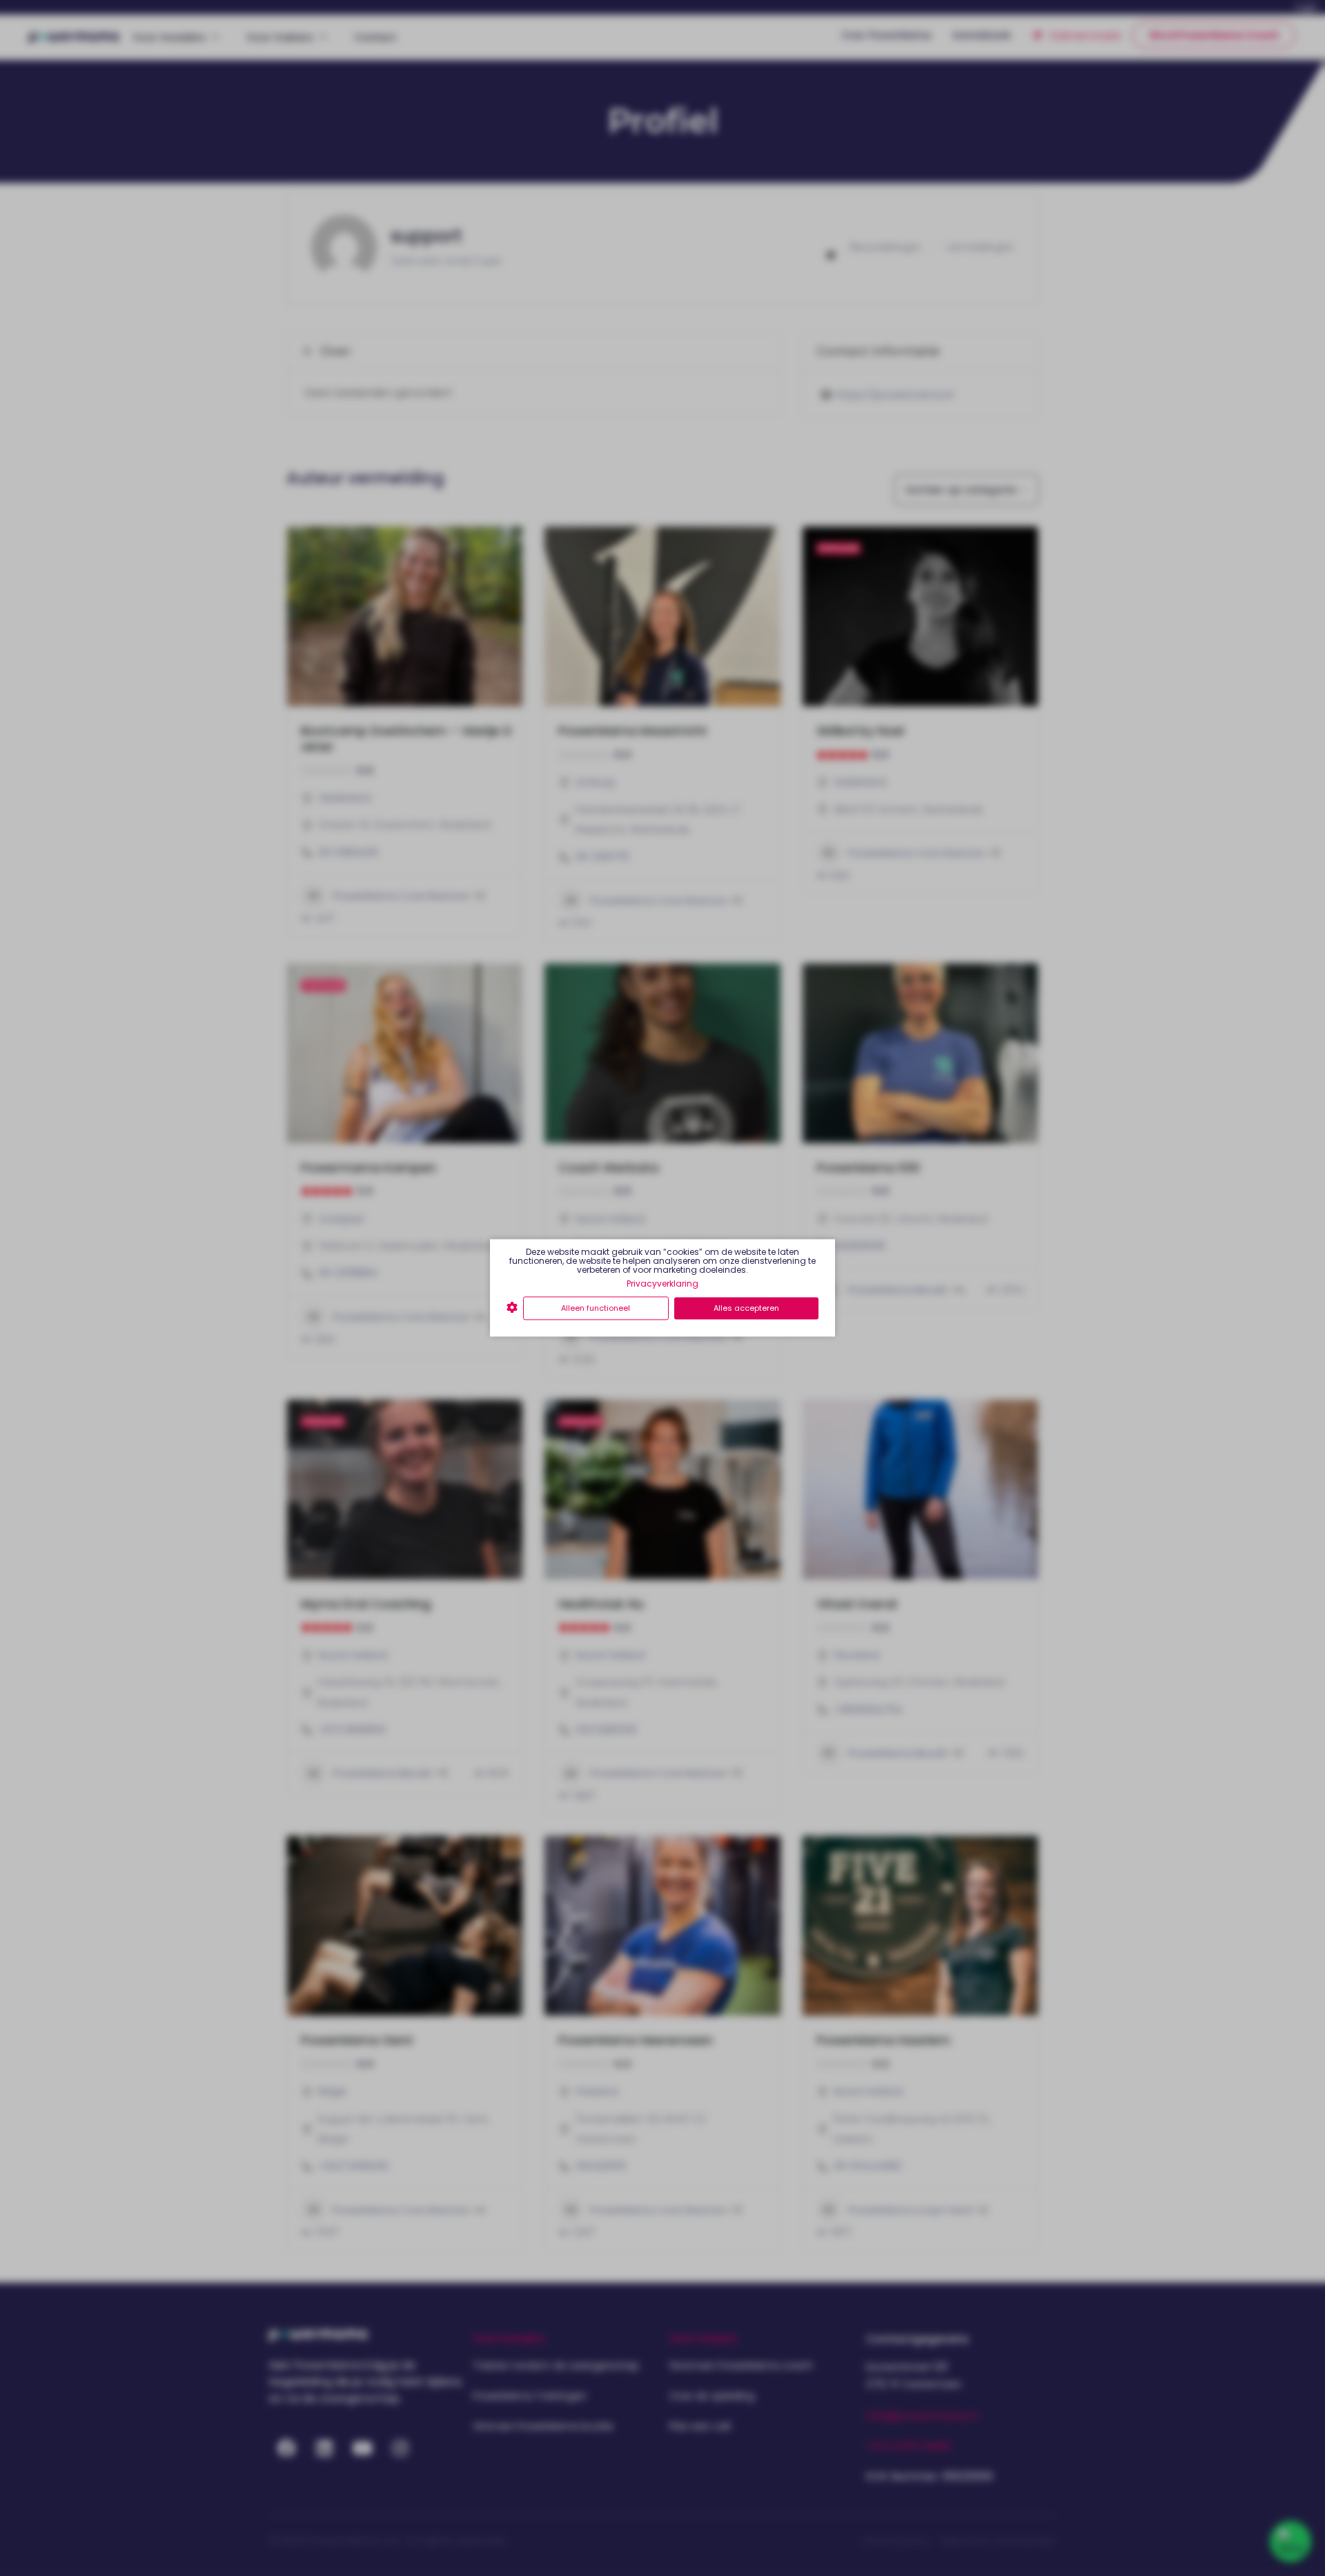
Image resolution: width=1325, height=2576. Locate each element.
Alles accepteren (746, 1308)
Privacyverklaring (662, 1284)
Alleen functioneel (596, 1308)
